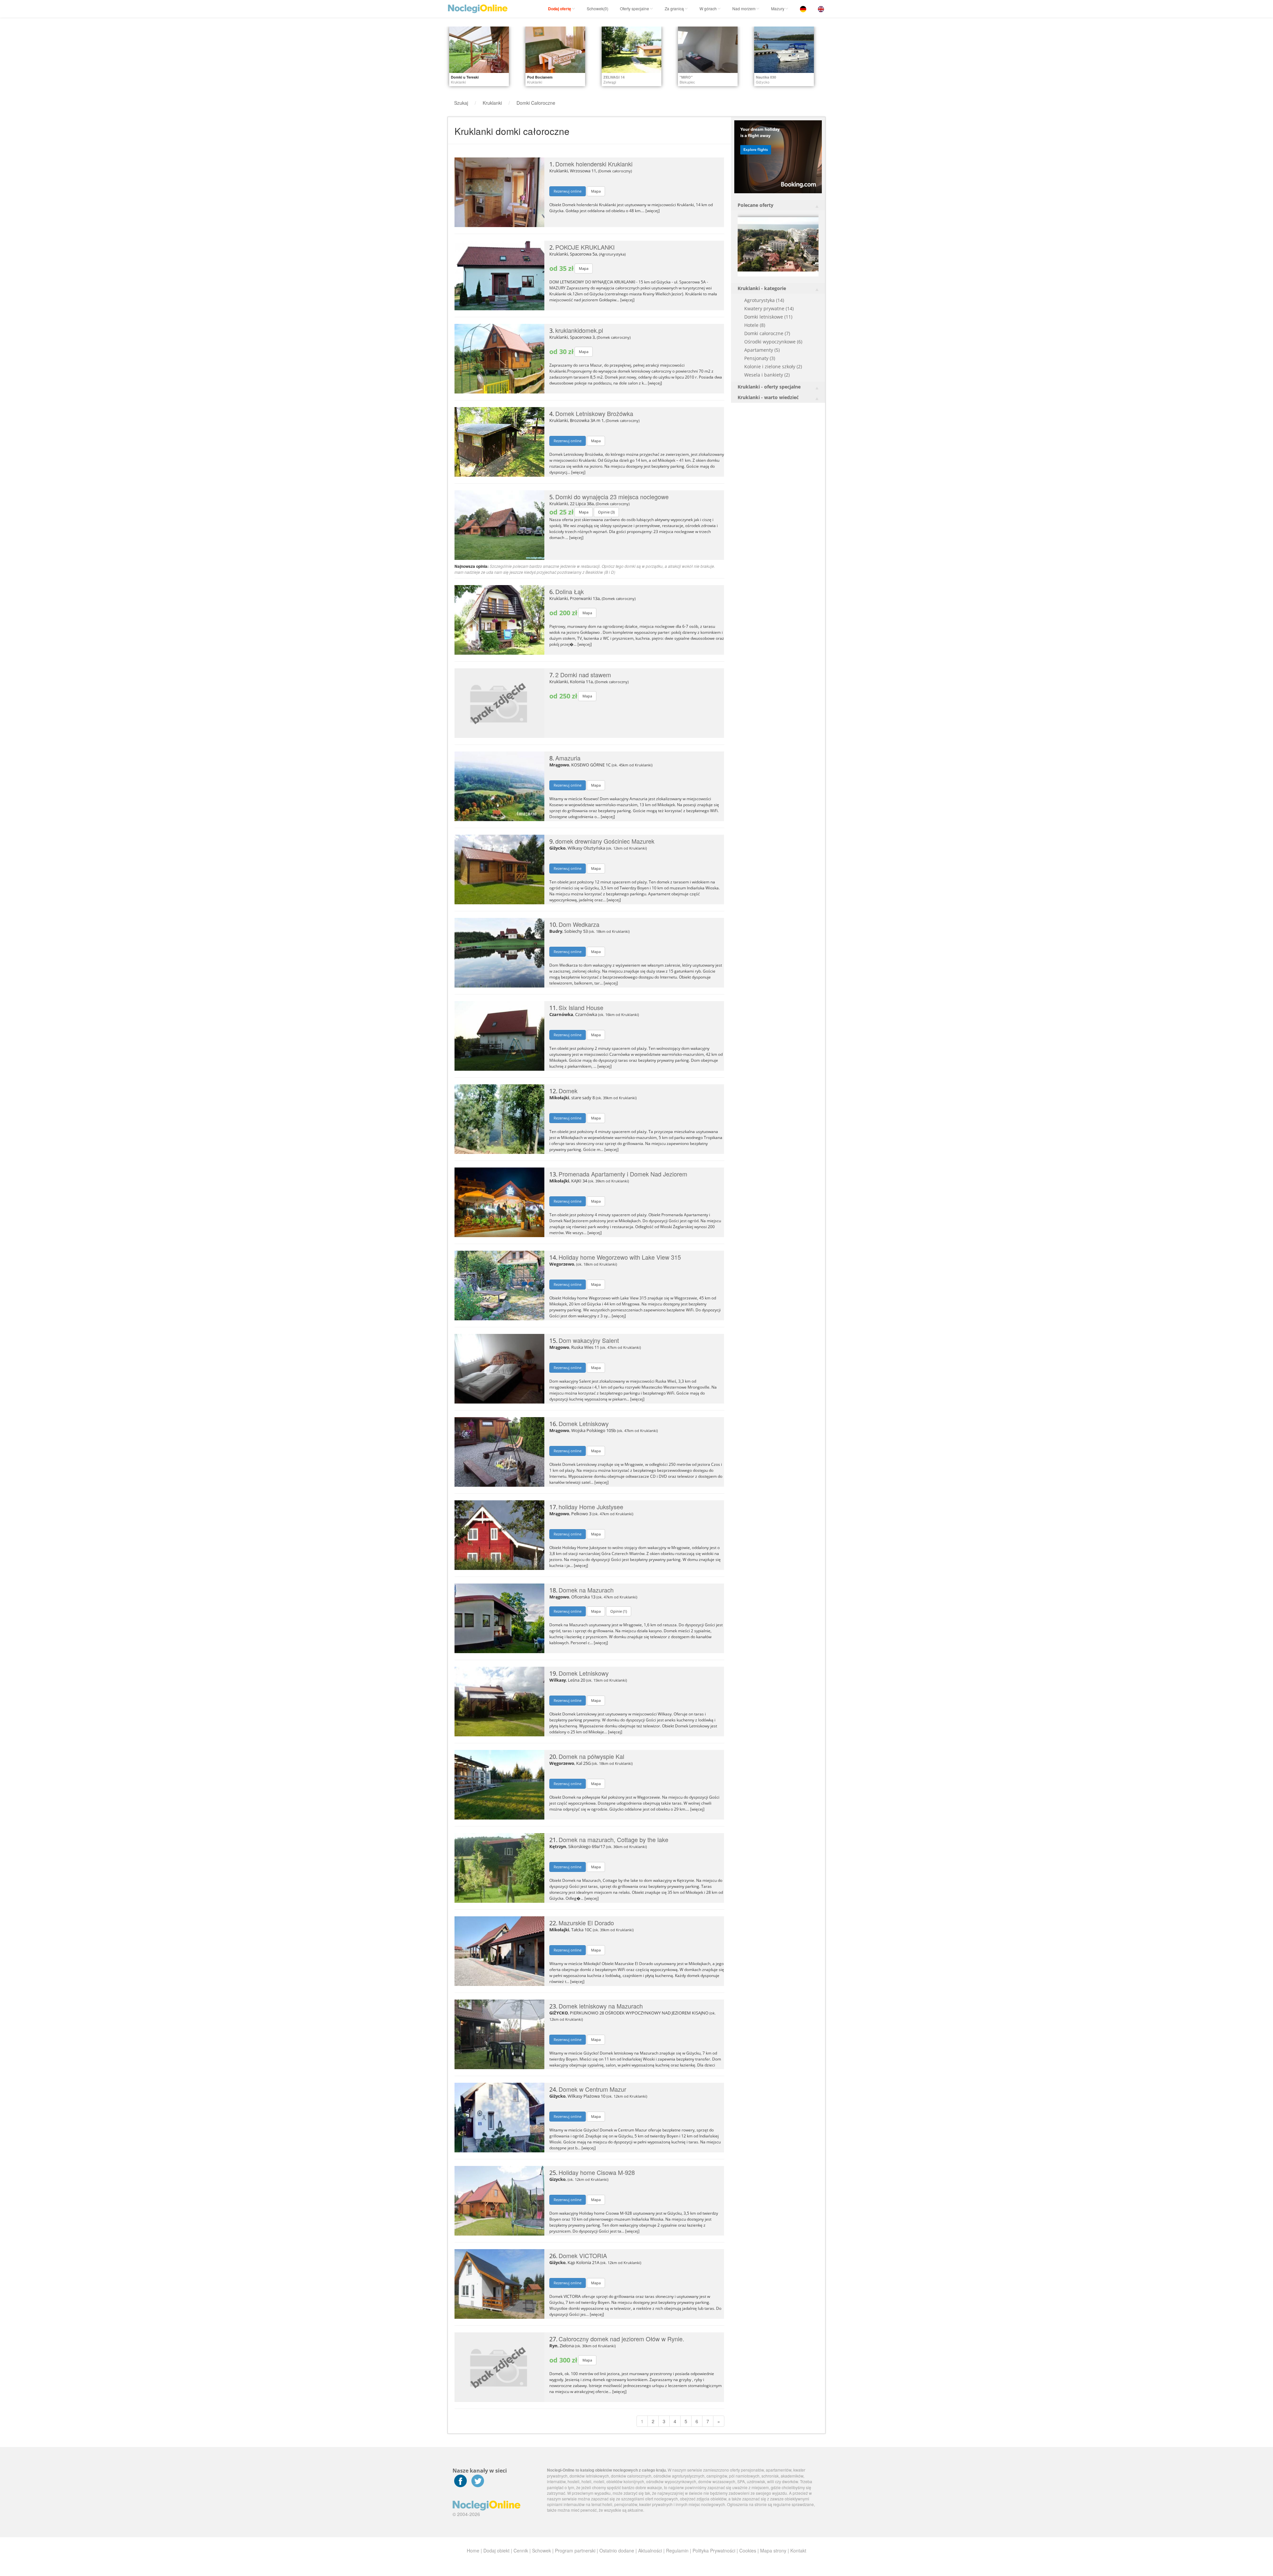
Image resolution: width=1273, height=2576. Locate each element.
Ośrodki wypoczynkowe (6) (773, 342)
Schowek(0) (598, 8)
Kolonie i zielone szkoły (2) (773, 366)
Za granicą (674, 8)
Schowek (542, 2550)
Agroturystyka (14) (764, 300)
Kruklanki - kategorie (762, 288)
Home (473, 2550)
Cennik (521, 2550)
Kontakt (798, 2550)
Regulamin (677, 2550)
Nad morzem (744, 8)
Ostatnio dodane (617, 2550)
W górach (708, 8)
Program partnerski (575, 2550)
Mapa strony (773, 2550)
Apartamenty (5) (762, 350)
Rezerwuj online (568, 191)
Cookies (748, 2550)
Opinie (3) (606, 512)
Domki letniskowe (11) (768, 317)
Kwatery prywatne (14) (769, 308)
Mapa (596, 191)
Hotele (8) (755, 325)
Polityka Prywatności (714, 2550)
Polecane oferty (756, 205)
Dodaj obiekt (496, 2550)
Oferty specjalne (635, 8)
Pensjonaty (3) (760, 358)
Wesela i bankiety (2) (767, 375)
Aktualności (650, 2550)
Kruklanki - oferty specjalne (769, 387)
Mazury (778, 8)
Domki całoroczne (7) (767, 333)
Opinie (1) (619, 1611)
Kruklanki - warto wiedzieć (768, 397)
